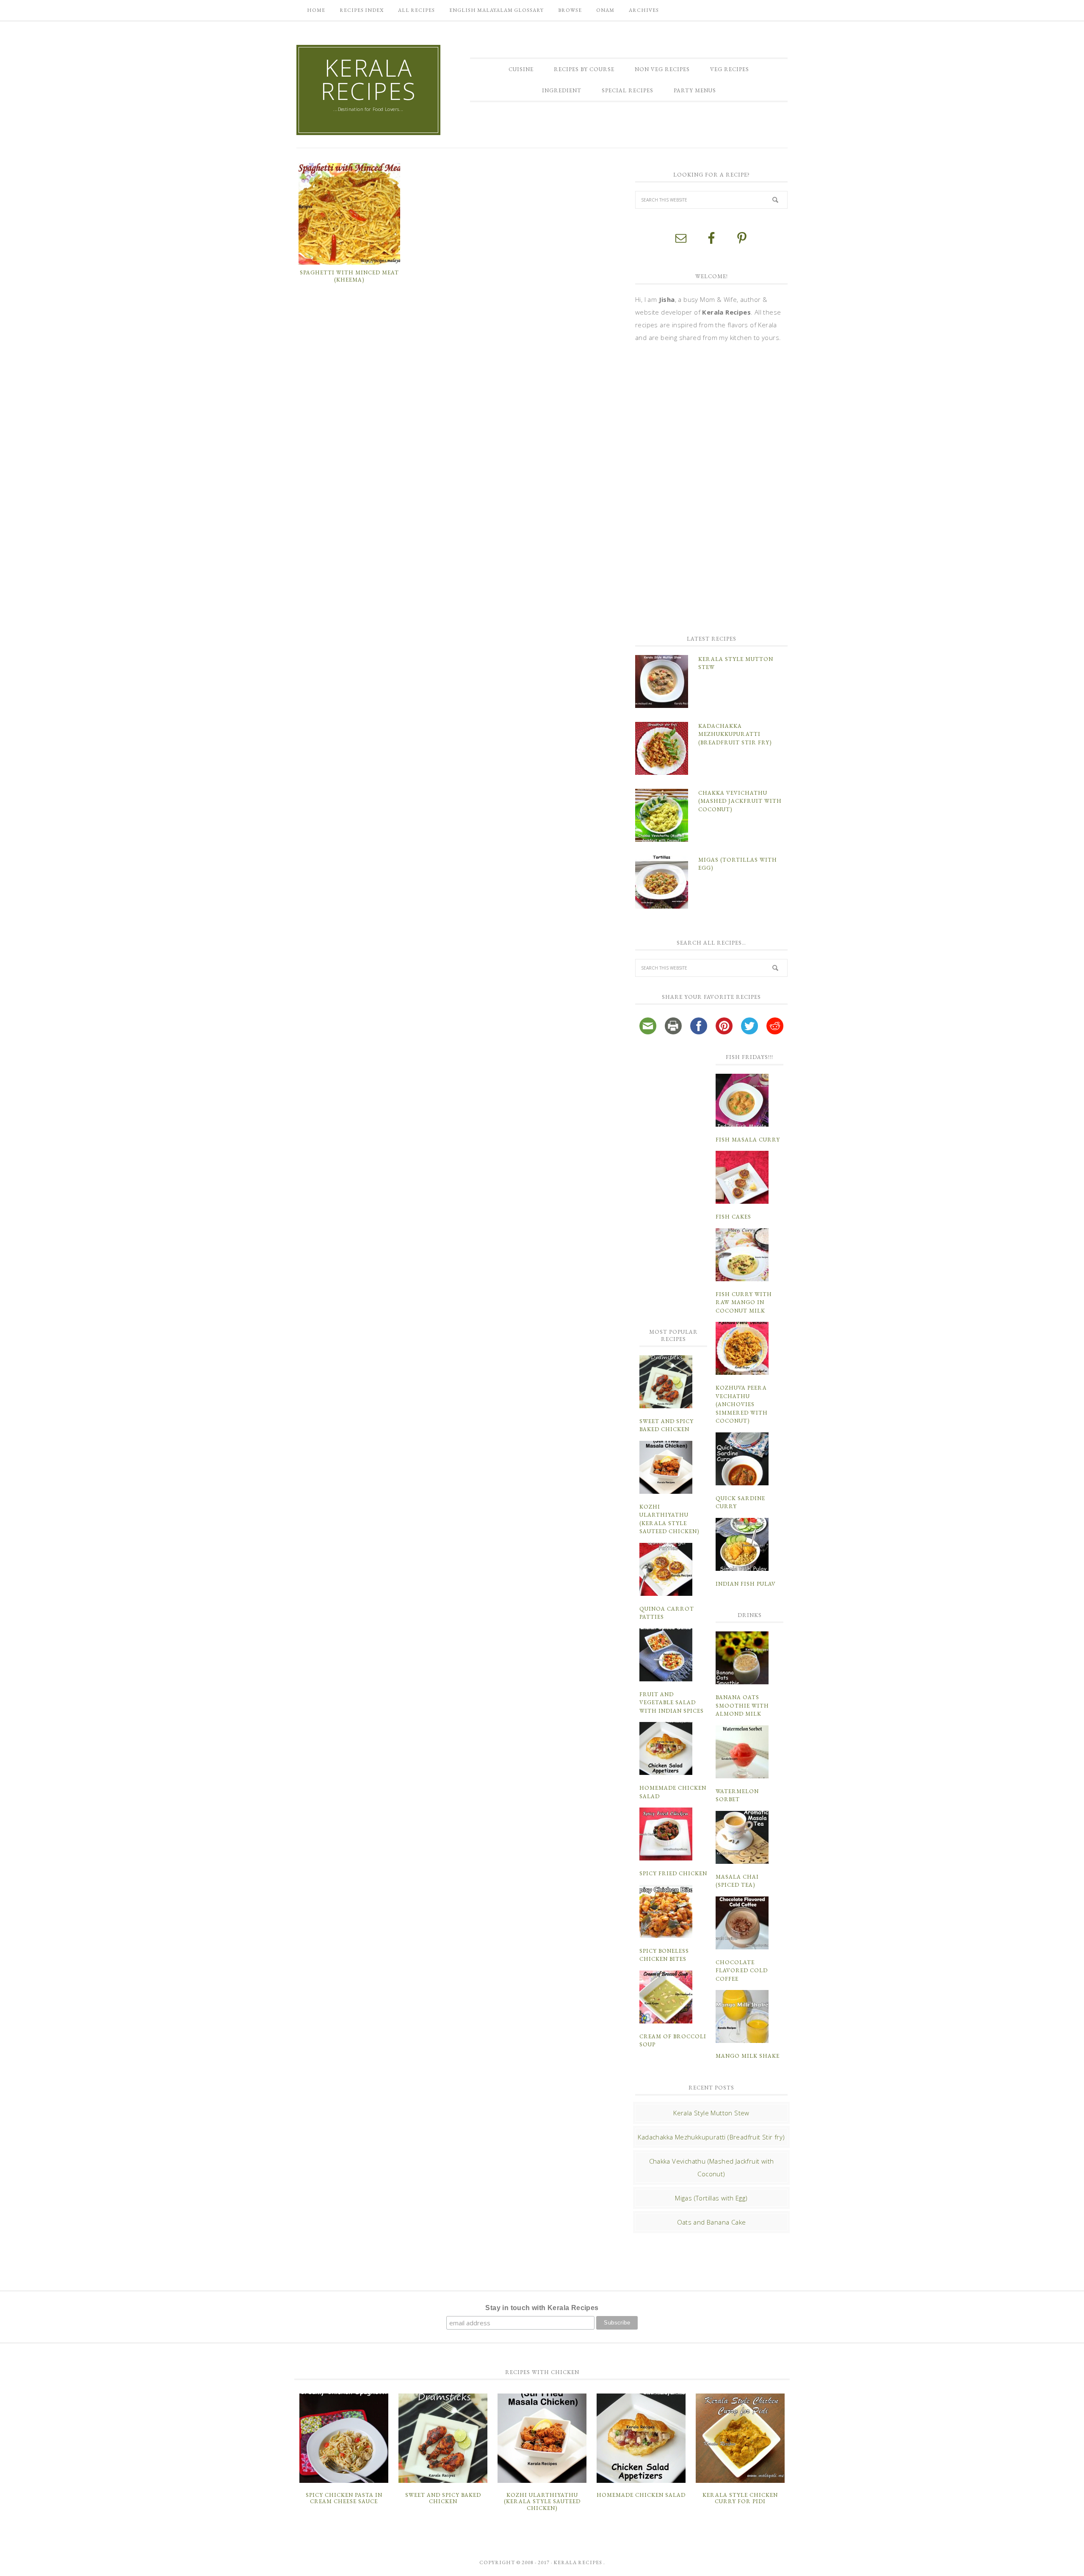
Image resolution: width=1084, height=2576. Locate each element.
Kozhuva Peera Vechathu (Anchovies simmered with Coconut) (742, 1404)
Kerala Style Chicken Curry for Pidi (740, 2498)
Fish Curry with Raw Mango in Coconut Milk (744, 1302)
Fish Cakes (733, 1217)
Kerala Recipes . (579, 2562)
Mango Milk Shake (748, 2056)
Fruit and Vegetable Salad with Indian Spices (672, 1703)
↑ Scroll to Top (68, 2566)
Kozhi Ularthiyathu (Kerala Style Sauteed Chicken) (542, 2501)
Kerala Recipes (369, 79)
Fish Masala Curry (748, 1140)
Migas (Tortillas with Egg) (711, 2198)
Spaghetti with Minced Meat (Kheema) (349, 276)
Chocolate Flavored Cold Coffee (742, 1971)
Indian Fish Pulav (746, 1584)
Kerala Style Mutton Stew (711, 2113)
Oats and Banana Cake (712, 2222)
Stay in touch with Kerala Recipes (542, 2308)
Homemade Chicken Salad (641, 2495)
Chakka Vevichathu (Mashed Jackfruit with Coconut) (740, 801)
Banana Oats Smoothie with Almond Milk (742, 1705)
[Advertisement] (699, 488)
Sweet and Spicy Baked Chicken (443, 2498)
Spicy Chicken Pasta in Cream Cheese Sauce (344, 2498)
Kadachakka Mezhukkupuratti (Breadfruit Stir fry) (735, 734)
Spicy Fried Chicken (673, 1873)
